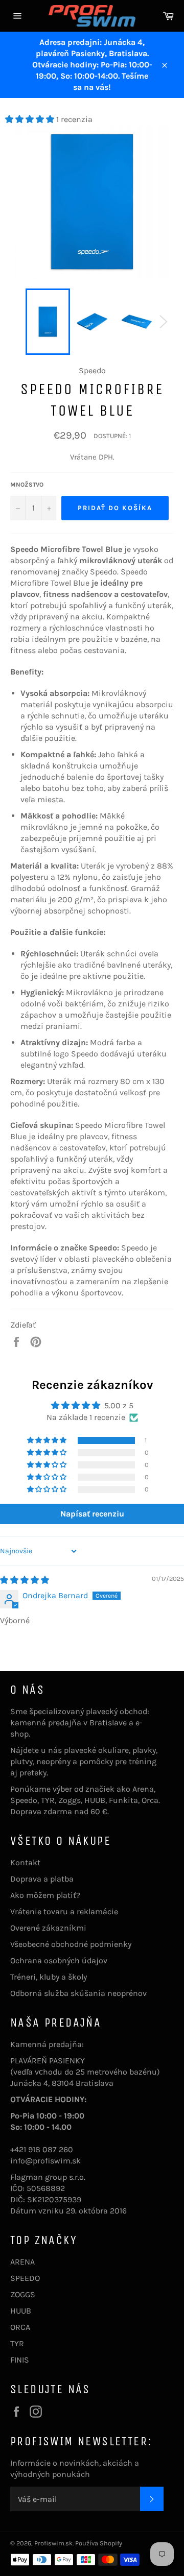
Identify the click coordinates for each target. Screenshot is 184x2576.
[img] (25, 1580)
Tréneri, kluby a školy (49, 1977)
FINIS (20, 2360)
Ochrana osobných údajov (59, 1960)
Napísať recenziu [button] (92, 1514)
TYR (17, 2343)
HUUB (21, 2311)
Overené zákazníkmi (48, 1928)
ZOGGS (23, 2294)
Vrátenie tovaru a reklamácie (64, 1911)
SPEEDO (25, 2278)
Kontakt (25, 1862)
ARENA (22, 2262)
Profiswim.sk (53, 2543)
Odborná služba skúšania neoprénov (78, 1993)
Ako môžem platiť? (45, 1895)
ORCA (20, 2327)
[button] (31, 119)
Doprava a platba (42, 1879)
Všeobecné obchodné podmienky (71, 1944)
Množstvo (27, 485)
